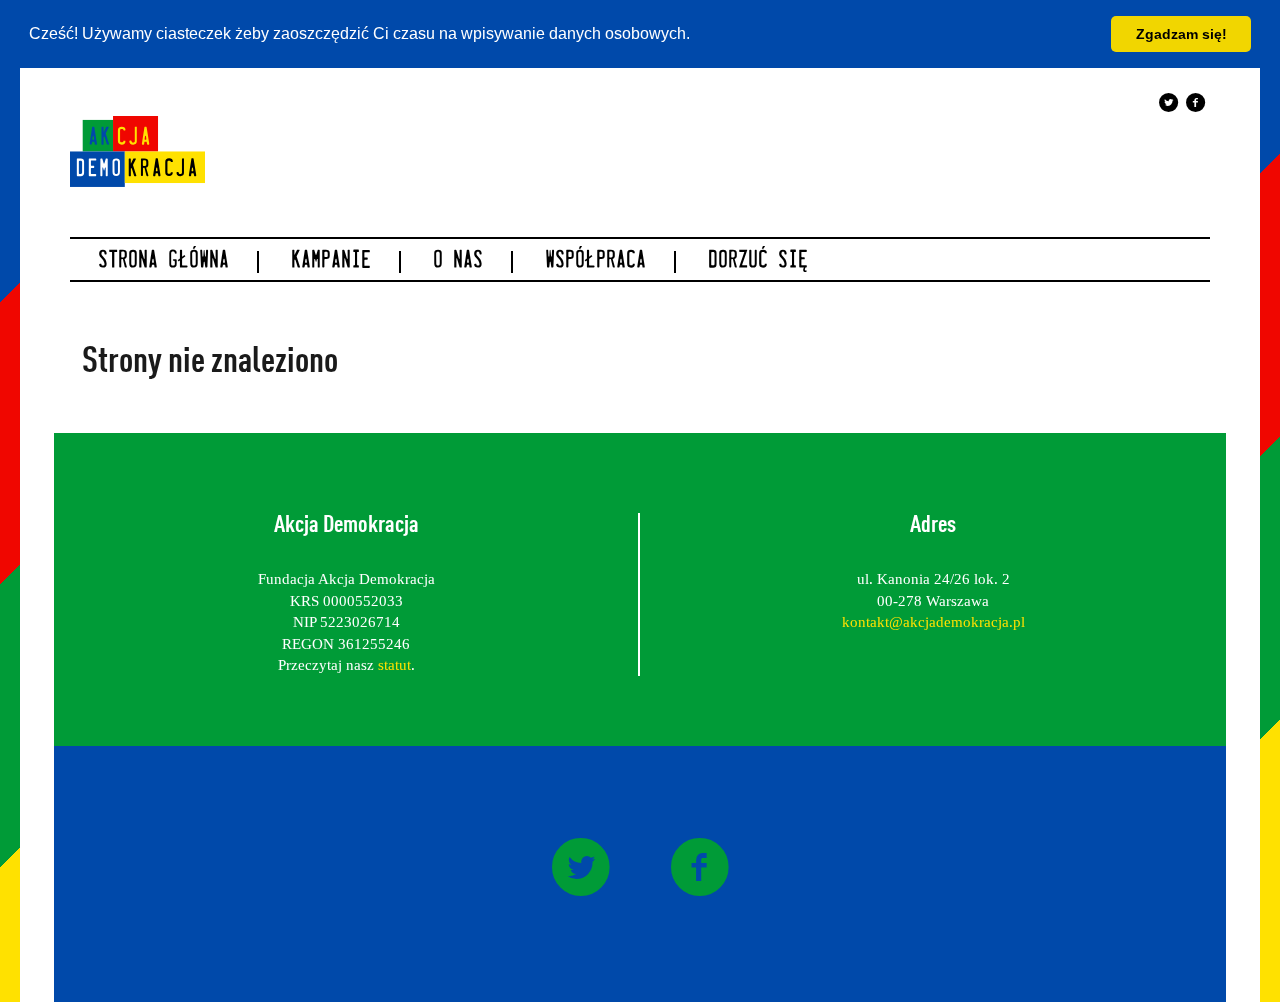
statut (394, 665)
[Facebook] (1196, 102)
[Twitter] (1169, 102)
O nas (458, 262)
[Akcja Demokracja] (137, 150)
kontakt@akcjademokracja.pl (933, 622)
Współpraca (595, 262)
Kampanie (331, 262)
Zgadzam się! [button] (1181, 34)
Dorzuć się (758, 262)
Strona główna (163, 262)
